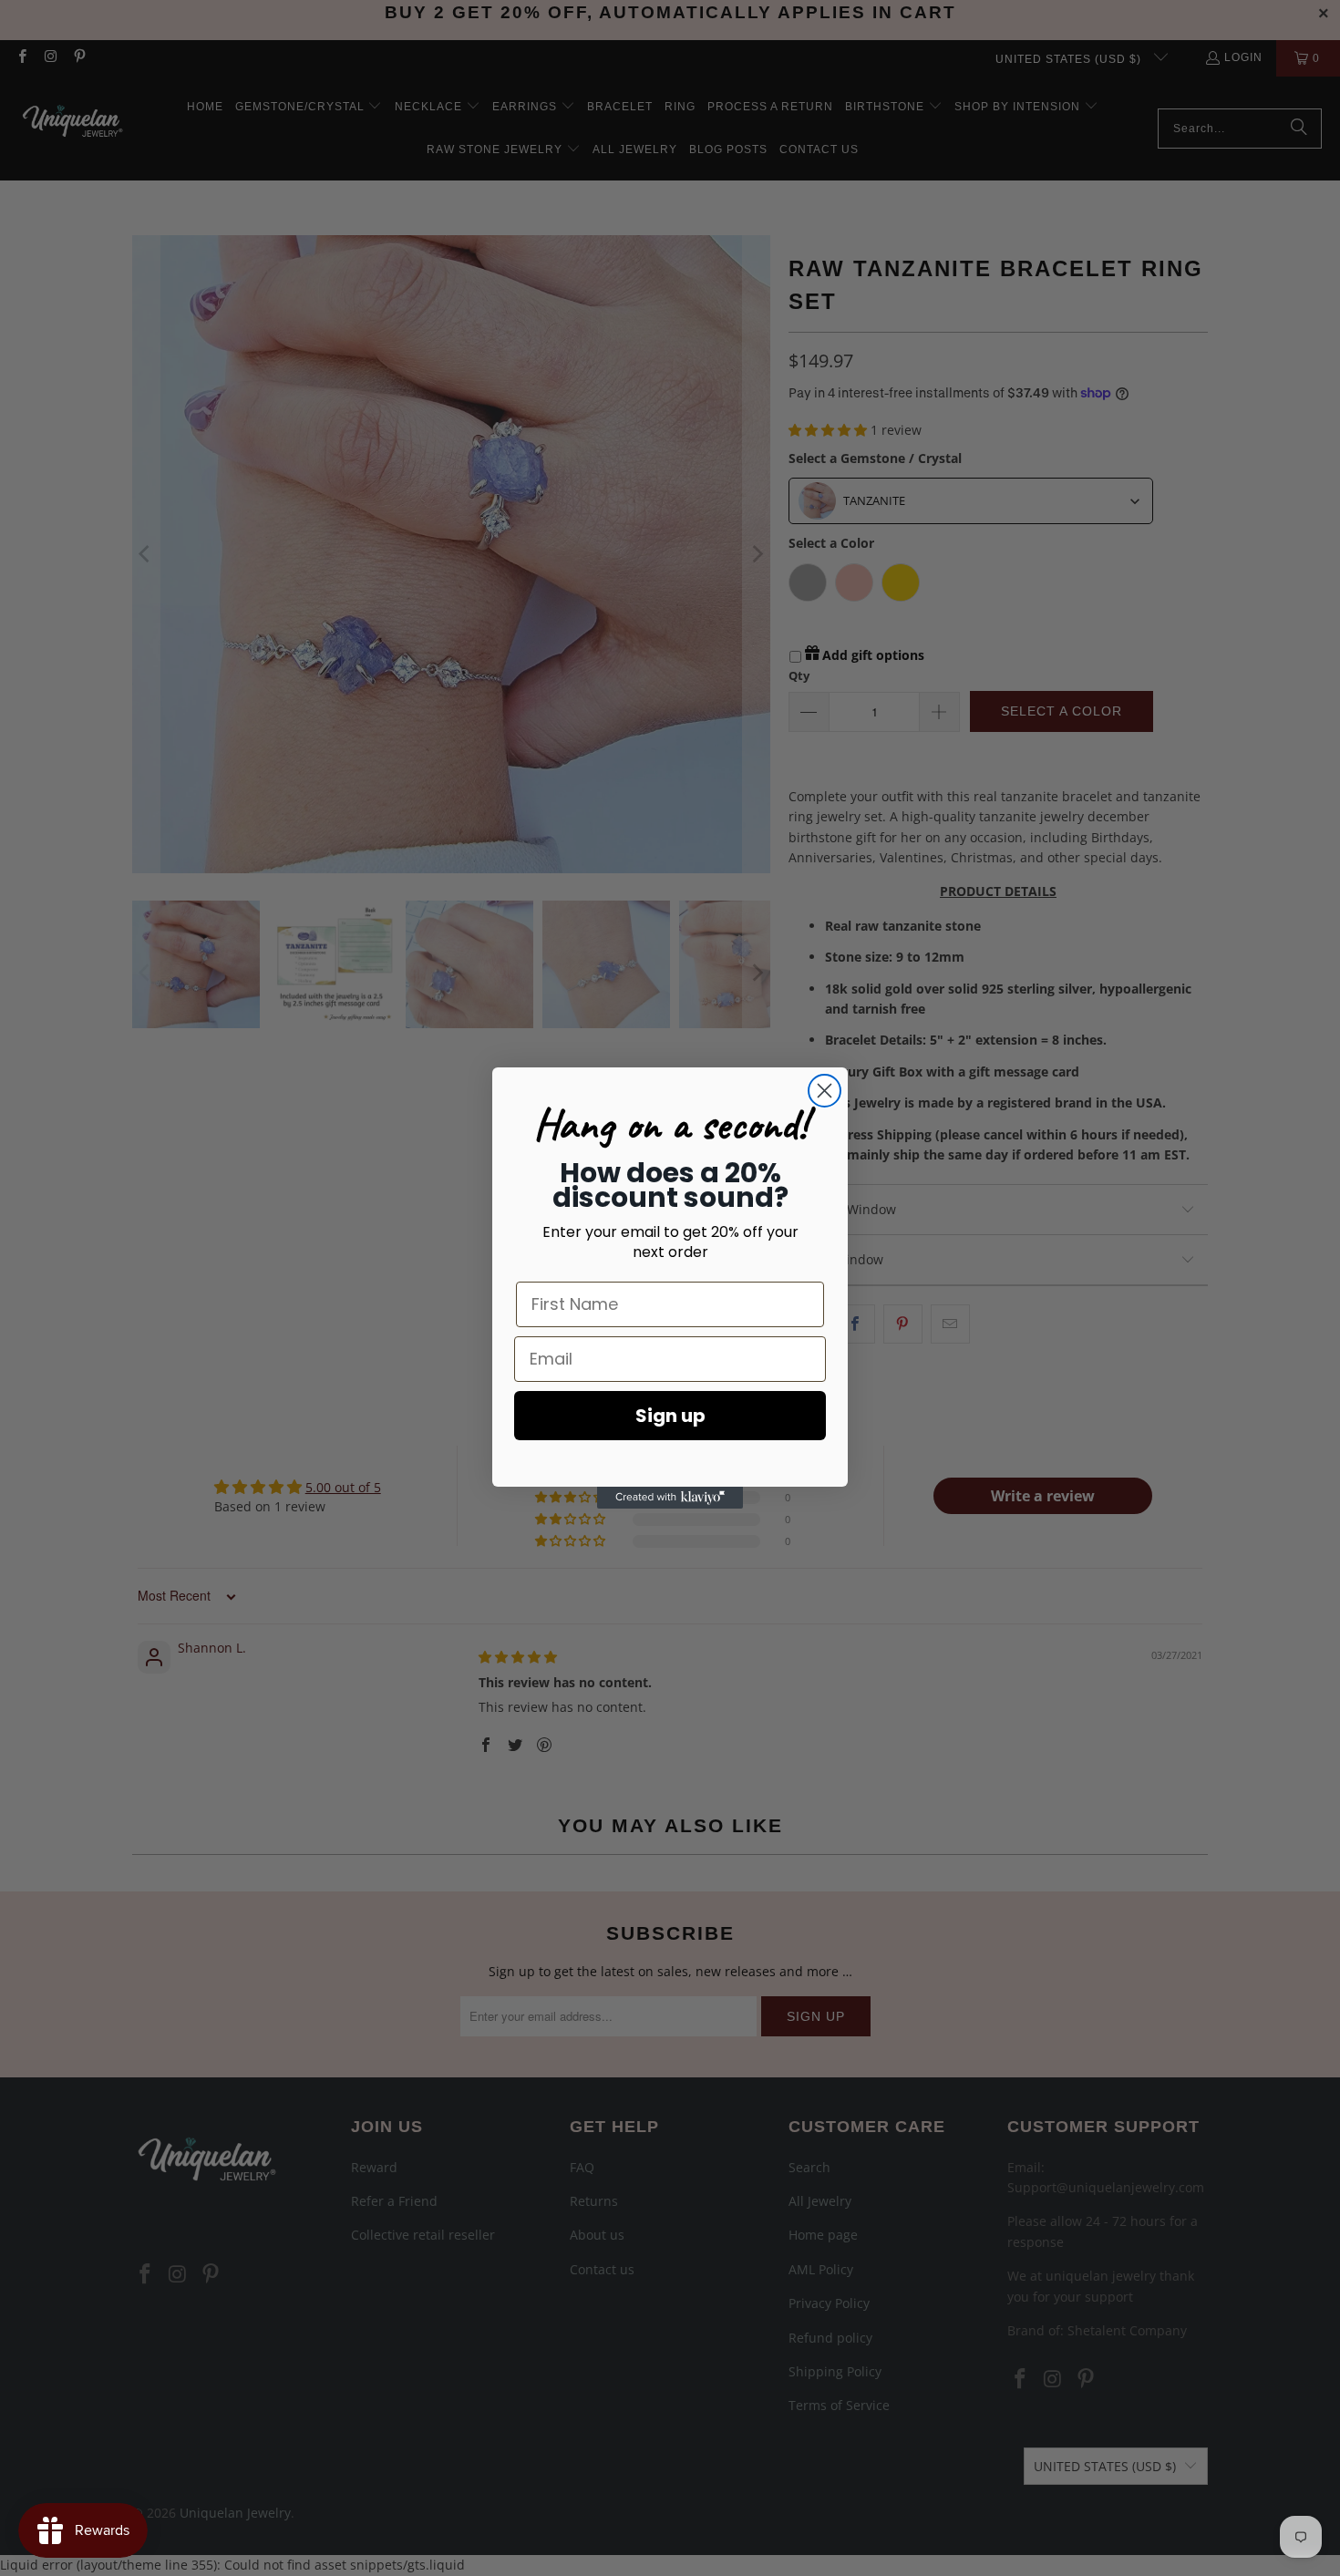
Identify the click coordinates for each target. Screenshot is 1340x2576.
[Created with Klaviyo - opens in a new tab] (670, 1498)
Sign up (670, 1416)
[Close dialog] (825, 1091)
